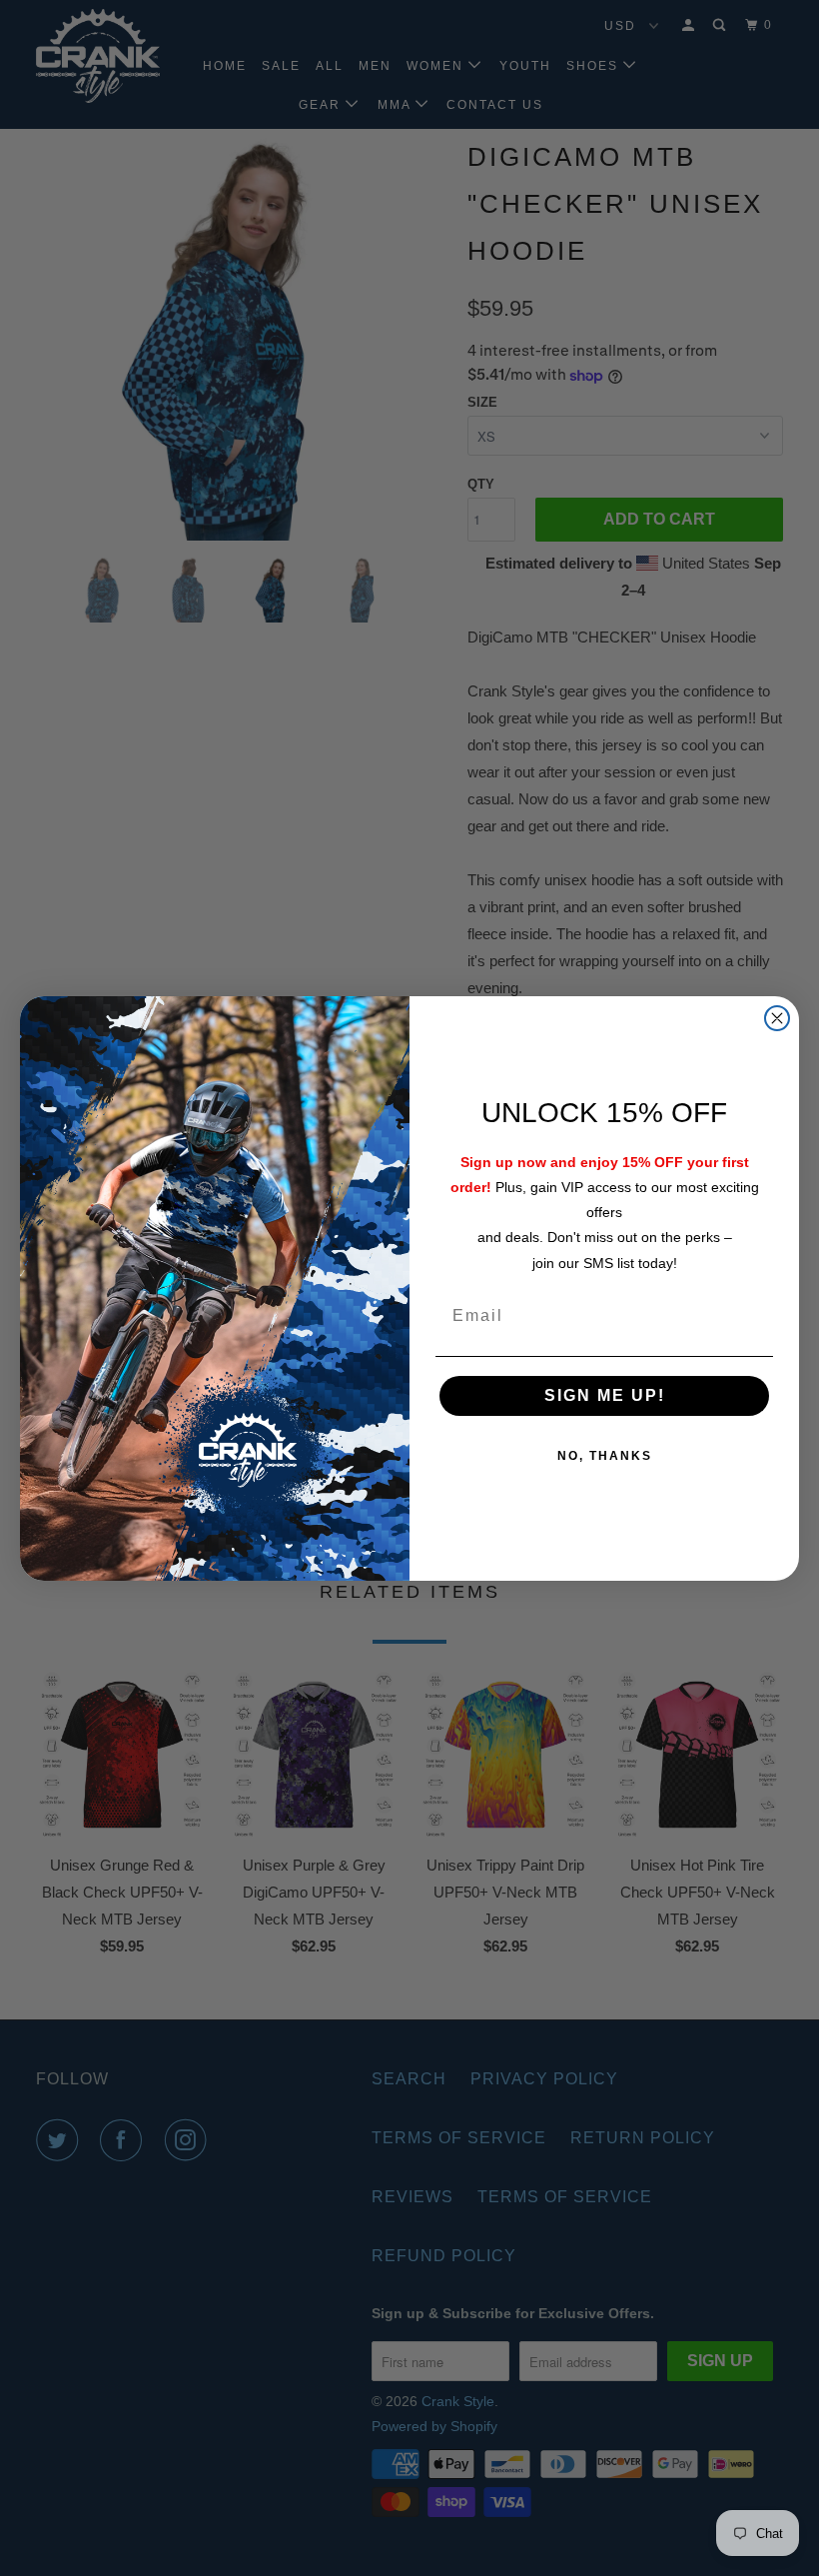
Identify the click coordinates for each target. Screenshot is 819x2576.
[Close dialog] (777, 1018)
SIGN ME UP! (605, 1395)
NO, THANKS (605, 1456)
